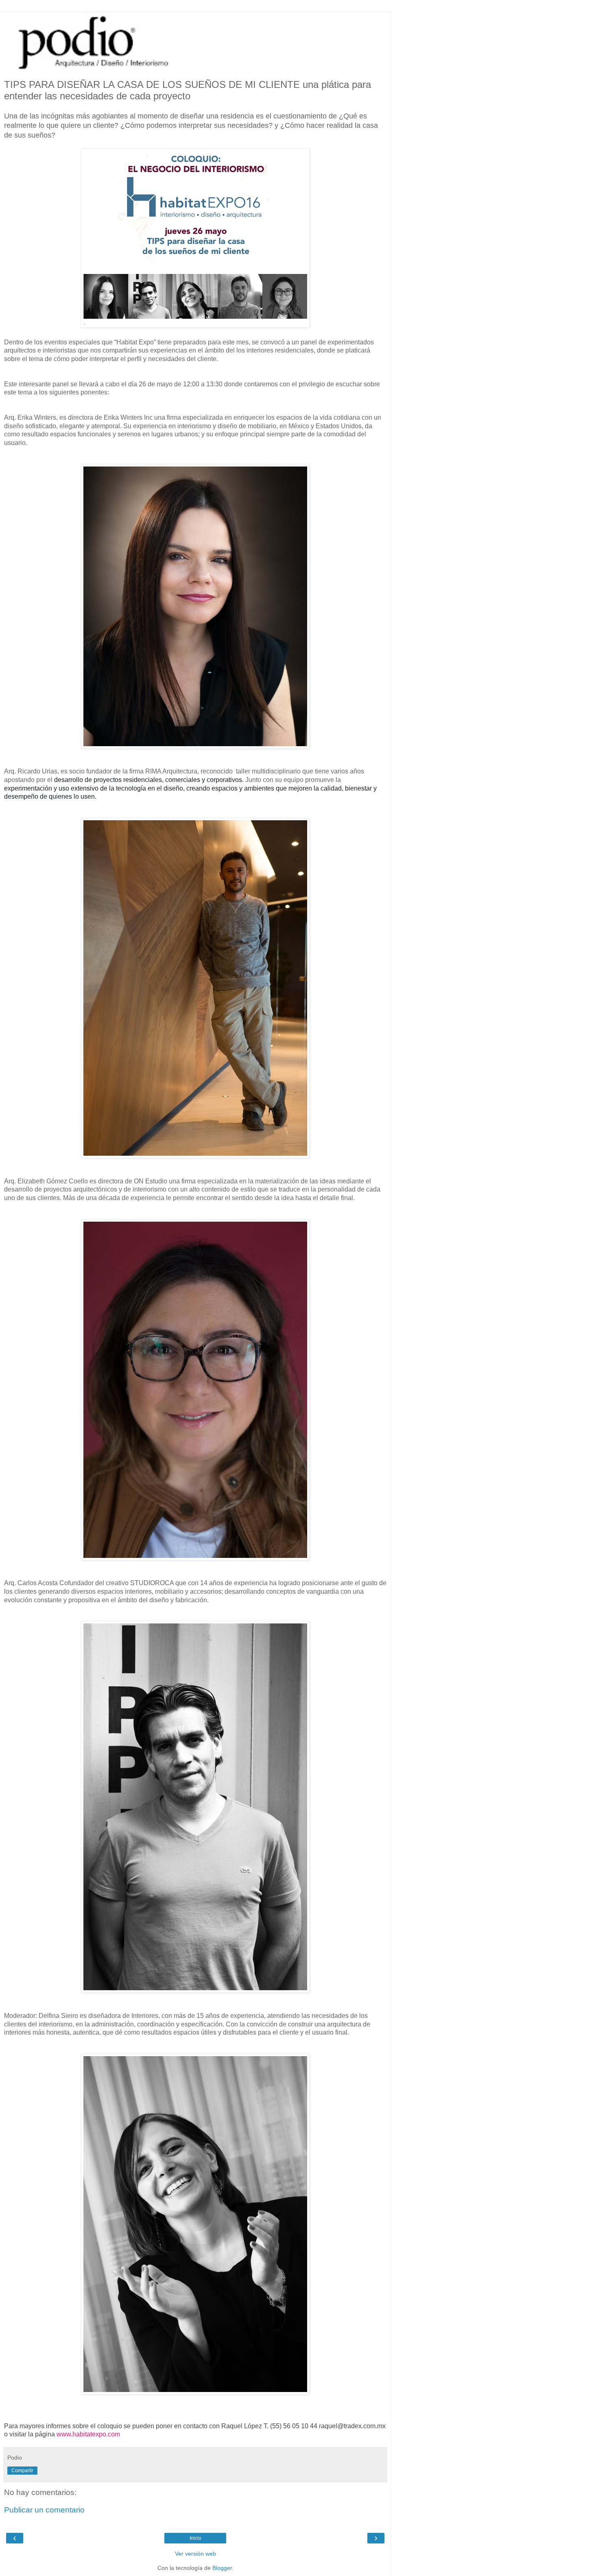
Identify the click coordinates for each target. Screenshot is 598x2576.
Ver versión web (195, 2554)
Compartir (22, 2471)
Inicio (195, 2538)
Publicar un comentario (44, 2510)
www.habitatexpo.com (88, 2434)
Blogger (222, 2568)
